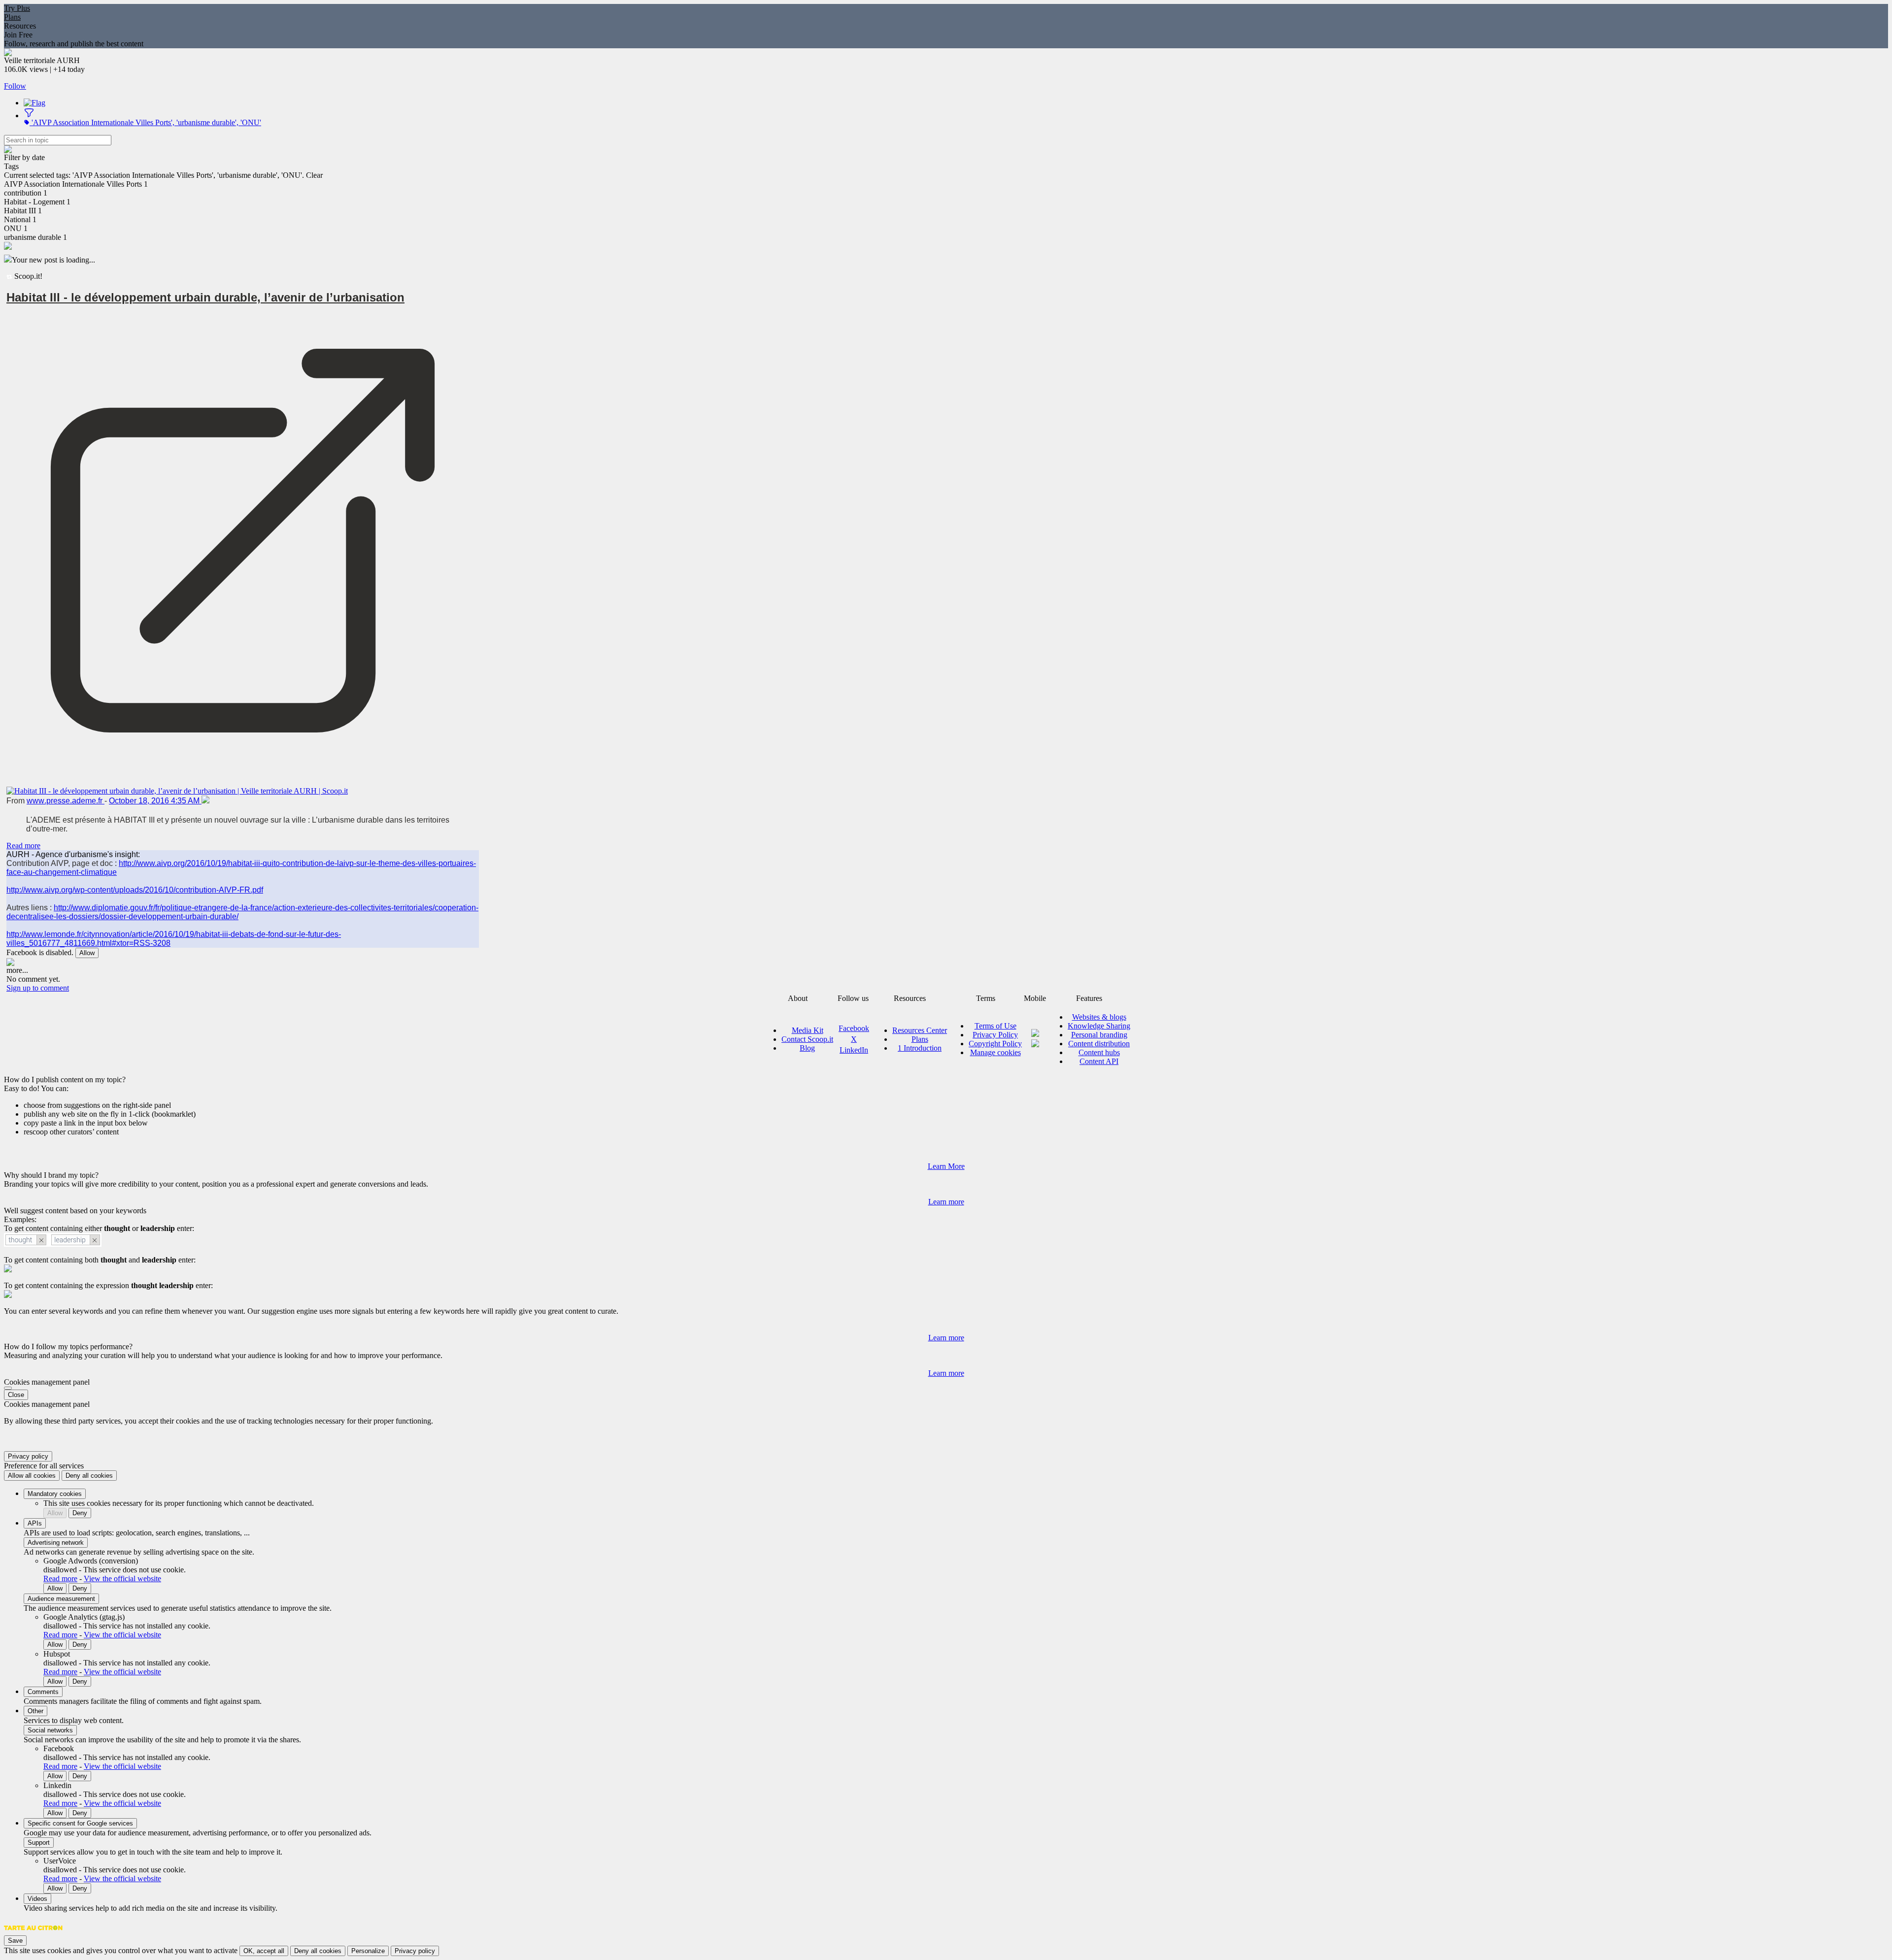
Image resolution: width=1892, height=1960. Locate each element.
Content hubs (1099, 1052)
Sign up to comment (38, 988)
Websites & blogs (1099, 1017)
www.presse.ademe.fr (66, 801)
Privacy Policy (995, 1035)
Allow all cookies (32, 1476)
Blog (807, 1048)
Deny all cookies (89, 1476)
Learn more (946, 1202)
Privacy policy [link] (28, 1456)
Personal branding (1099, 1035)
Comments (43, 1692)
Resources (20, 26)
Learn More (946, 1166)
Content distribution (1099, 1044)
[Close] (8, 1388)
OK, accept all (264, 1951)
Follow (15, 86)
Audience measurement (61, 1599)
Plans (12, 17)
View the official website (122, 1578)
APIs (35, 1523)
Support (39, 1843)
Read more (23, 846)
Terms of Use (996, 1026)
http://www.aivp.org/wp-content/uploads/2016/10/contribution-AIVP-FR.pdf (135, 890)
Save (15, 1941)
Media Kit (808, 1030)
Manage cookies (996, 1052)
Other (35, 1711)
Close (16, 1395)
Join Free (18, 35)
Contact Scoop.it (807, 1039)
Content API (1099, 1061)
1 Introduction (920, 1048)
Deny (80, 1513)
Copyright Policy (995, 1044)
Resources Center (920, 1030)
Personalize (368, 1951)
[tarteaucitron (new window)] (33, 1933)
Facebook (854, 1028)
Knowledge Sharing (1099, 1026)
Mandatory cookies (55, 1494)
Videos (37, 1899)
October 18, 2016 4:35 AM (155, 801)
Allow (87, 953)
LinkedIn (854, 1050)
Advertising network (56, 1543)
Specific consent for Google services (80, 1823)
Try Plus (17, 8)
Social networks (50, 1730)
